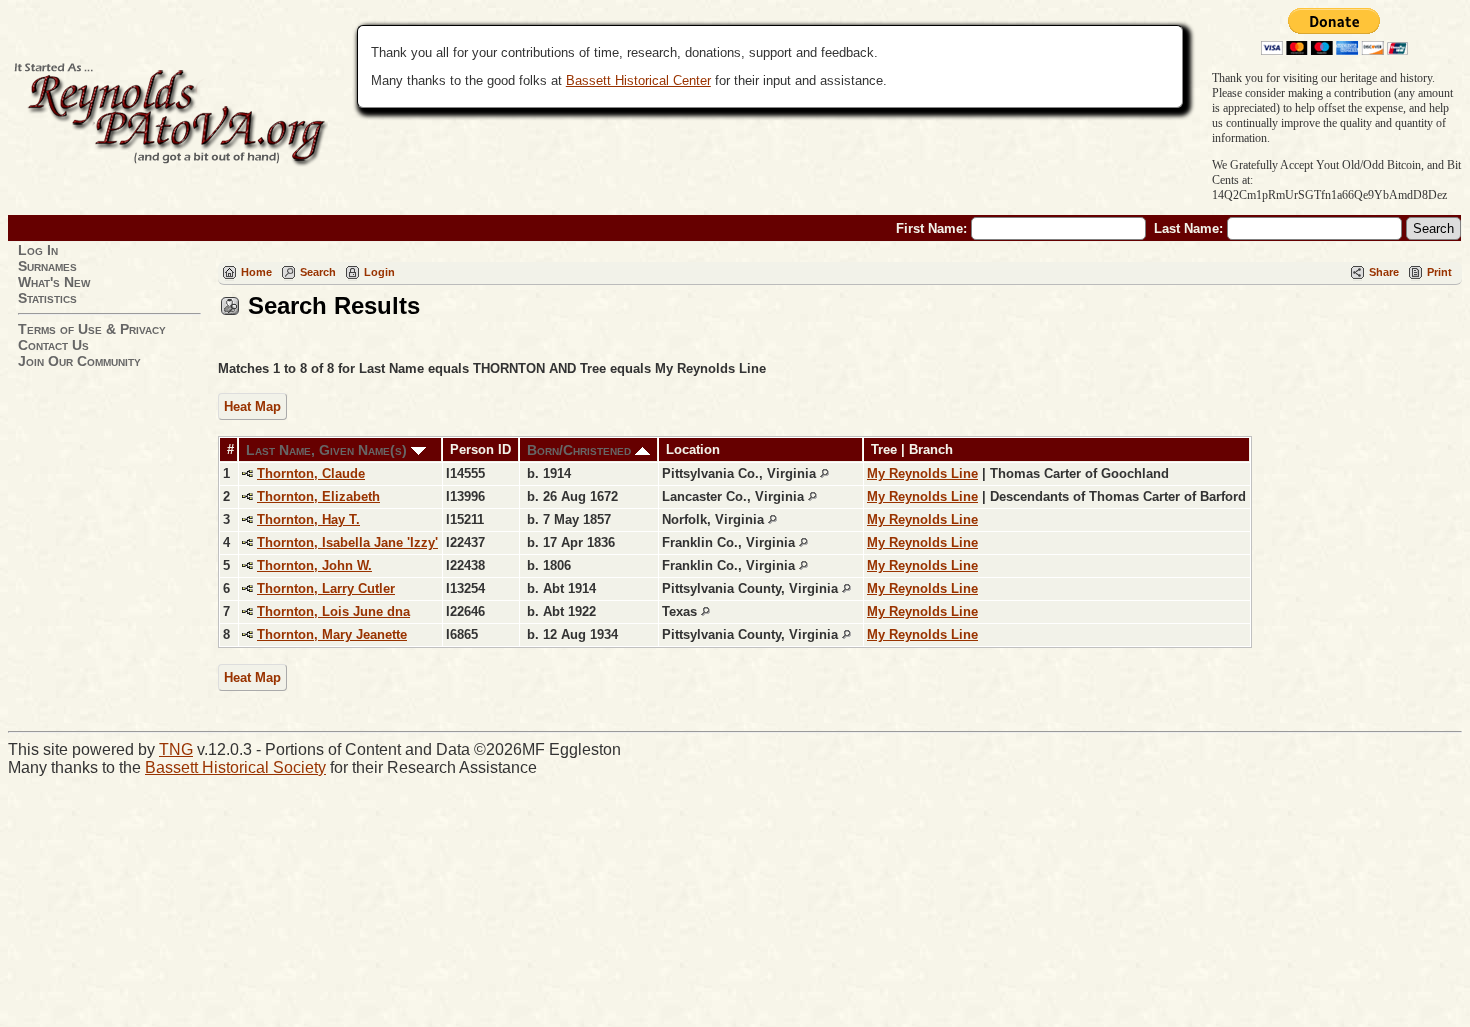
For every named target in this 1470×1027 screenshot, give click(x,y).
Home (256, 272)
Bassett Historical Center (638, 80)
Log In (38, 250)
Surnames (47, 266)
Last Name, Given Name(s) (328, 450)
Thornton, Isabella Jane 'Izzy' (347, 542)
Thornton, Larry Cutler (326, 588)
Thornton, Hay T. (308, 519)
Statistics (47, 298)
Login (379, 272)
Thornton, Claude (311, 473)
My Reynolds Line (922, 473)
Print (1439, 272)
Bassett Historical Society (235, 767)
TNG (176, 749)
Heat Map (252, 406)
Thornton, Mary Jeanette (332, 634)
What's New (54, 282)
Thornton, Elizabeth (318, 496)
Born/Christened (581, 450)
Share (1384, 272)
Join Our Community (79, 361)
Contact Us (53, 345)
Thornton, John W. (314, 565)
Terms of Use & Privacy (92, 329)
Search (318, 272)
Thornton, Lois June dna (333, 611)
